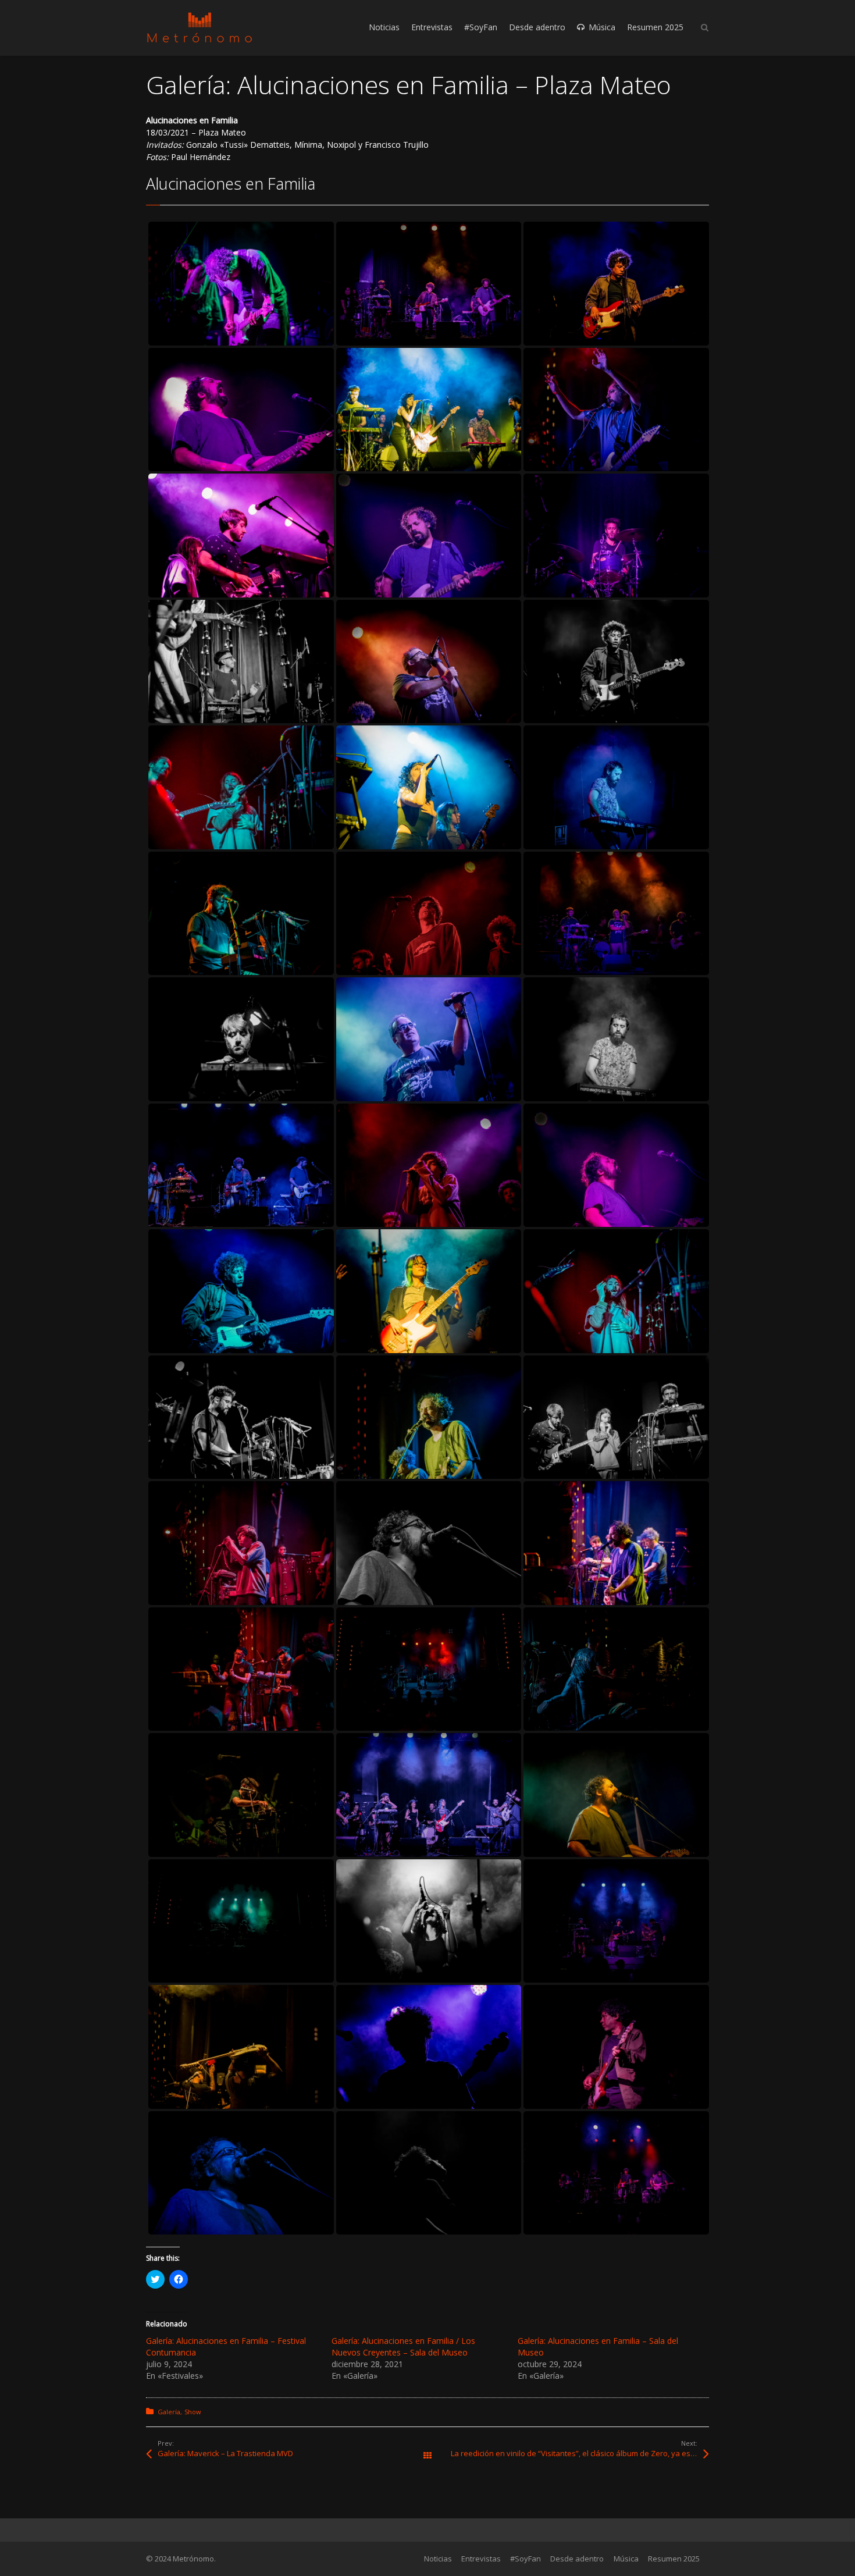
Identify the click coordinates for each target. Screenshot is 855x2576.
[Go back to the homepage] (199, 28)
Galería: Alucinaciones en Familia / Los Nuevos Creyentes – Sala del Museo (403, 2346)
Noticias (438, 2559)
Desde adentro (577, 2559)
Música (626, 2559)
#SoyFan (526, 2559)
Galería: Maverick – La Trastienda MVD (225, 2453)
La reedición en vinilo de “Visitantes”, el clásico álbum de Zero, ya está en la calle (580, 2453)
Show (193, 2412)
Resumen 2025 (674, 2559)
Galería (169, 2412)
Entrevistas (481, 2559)
